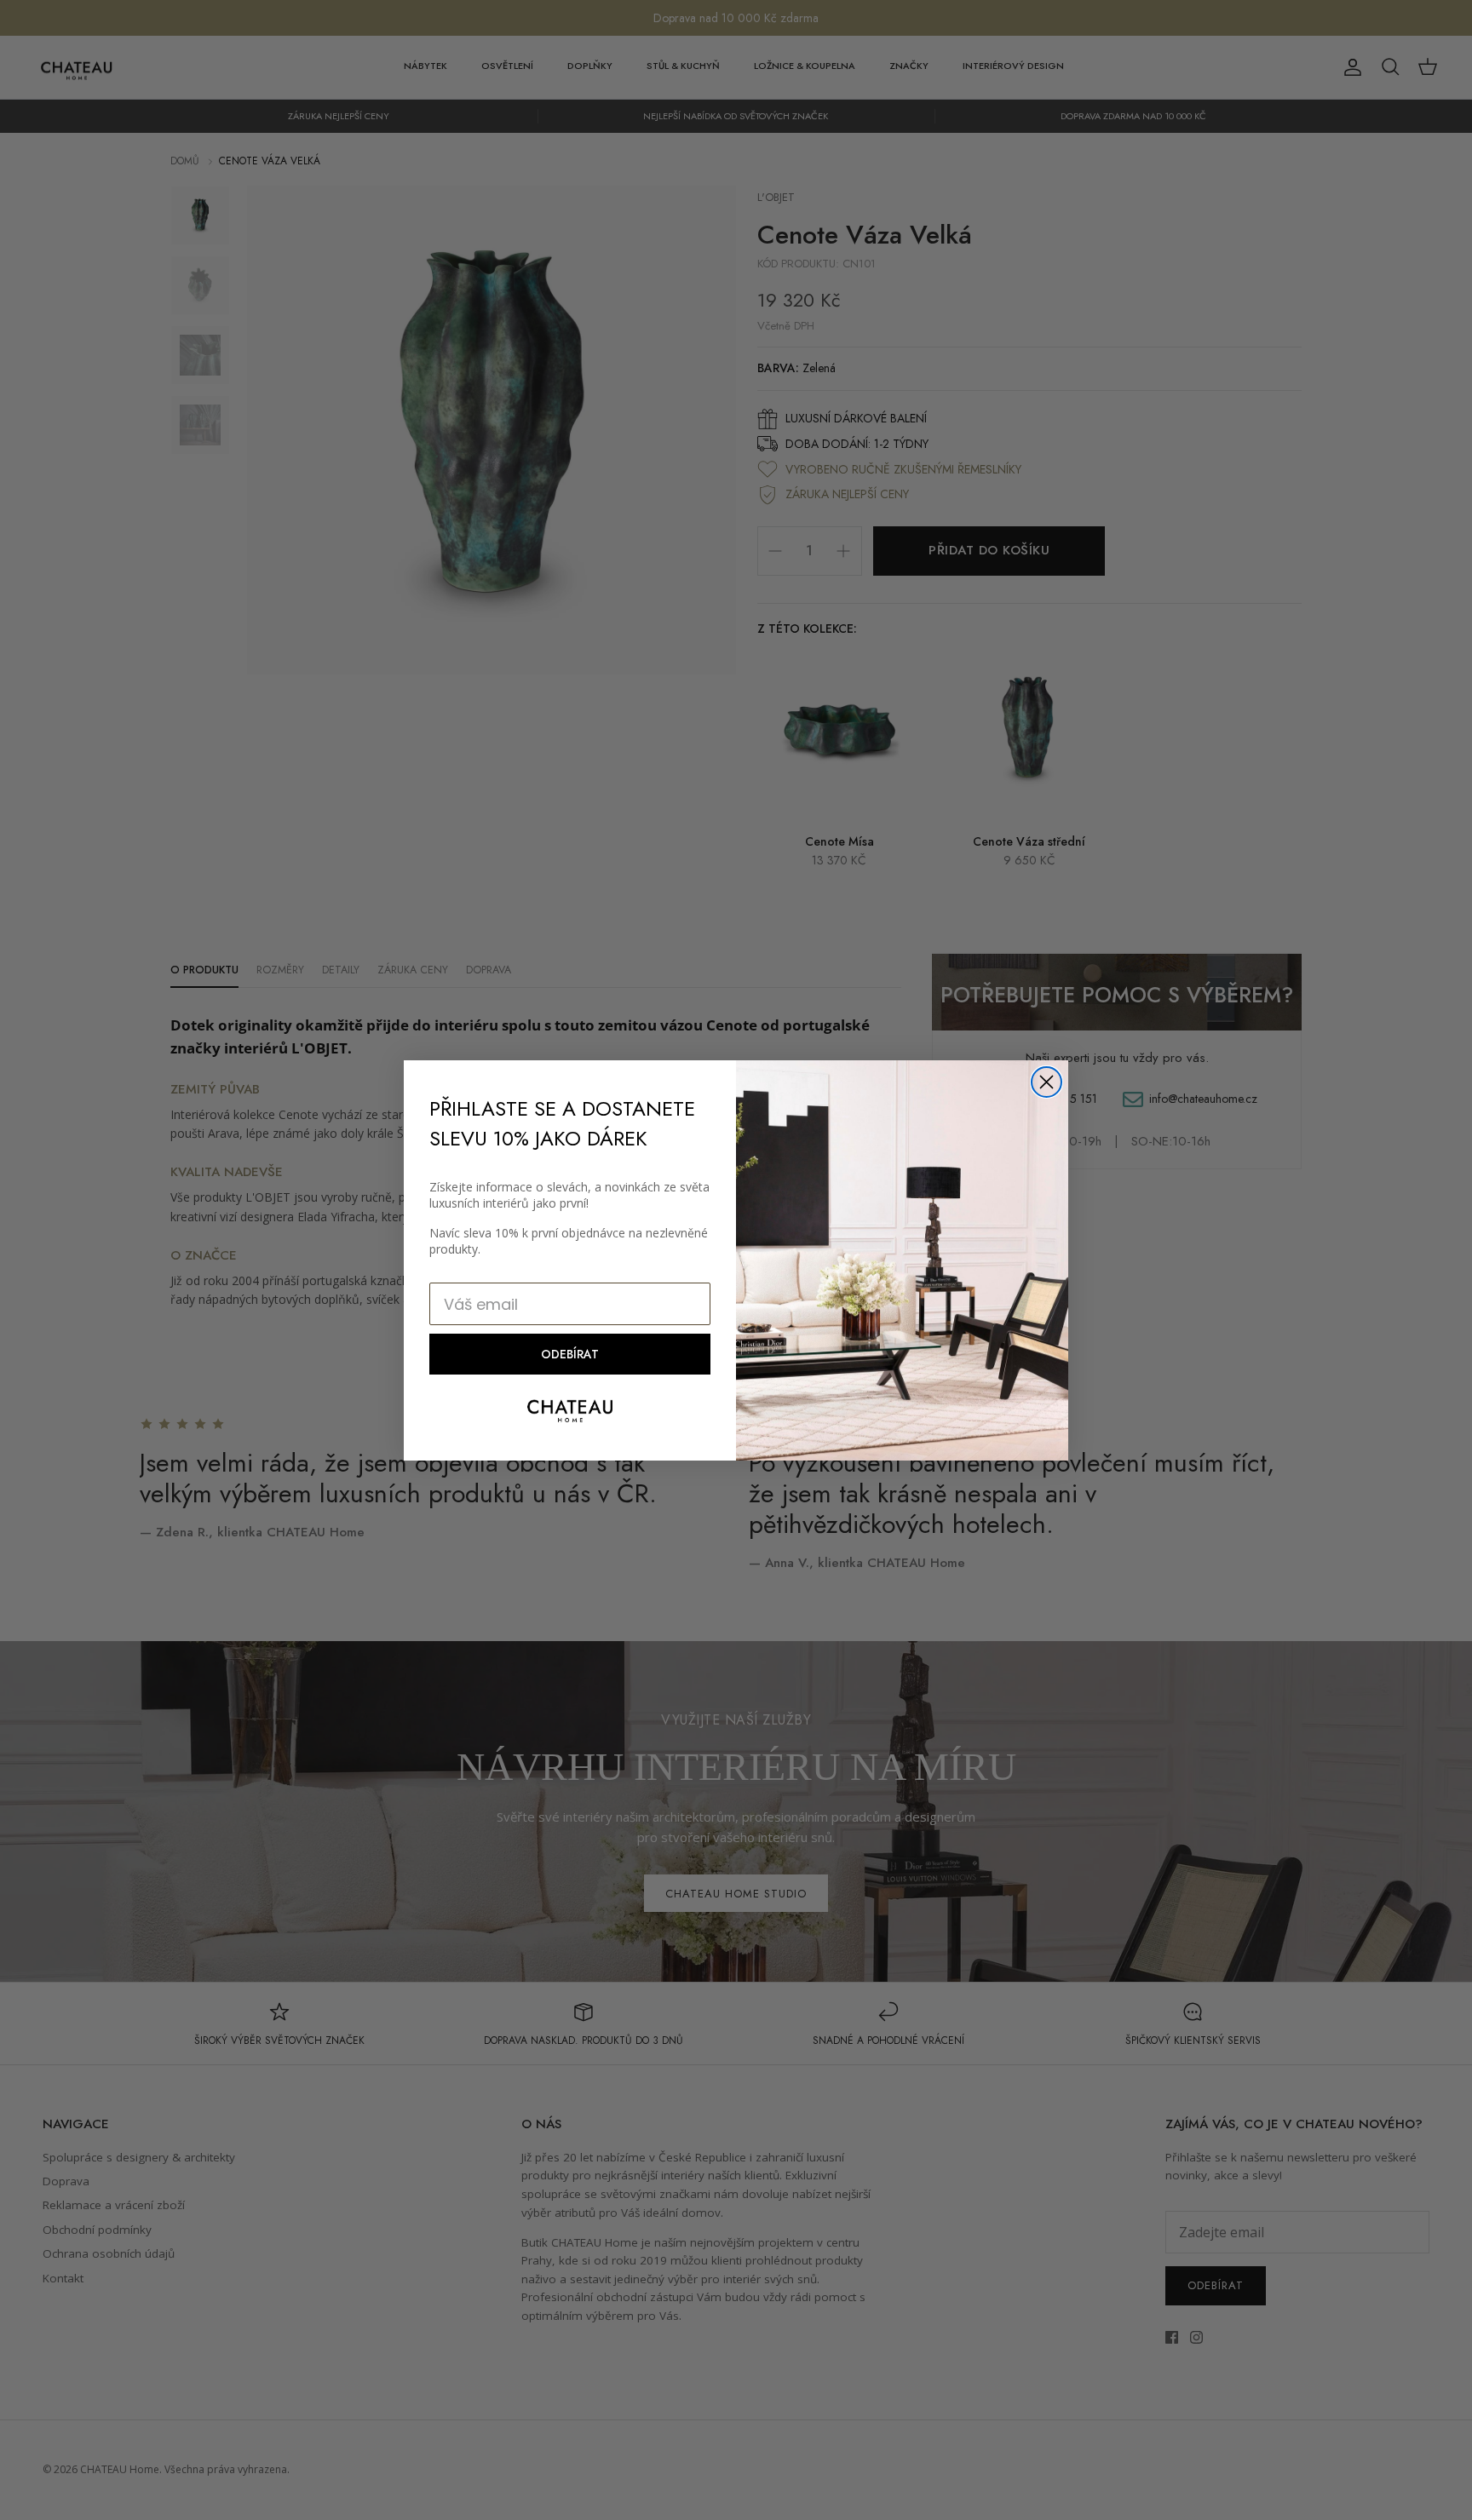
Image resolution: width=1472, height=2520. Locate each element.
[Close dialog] (1046, 1082)
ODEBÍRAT (570, 1354)
